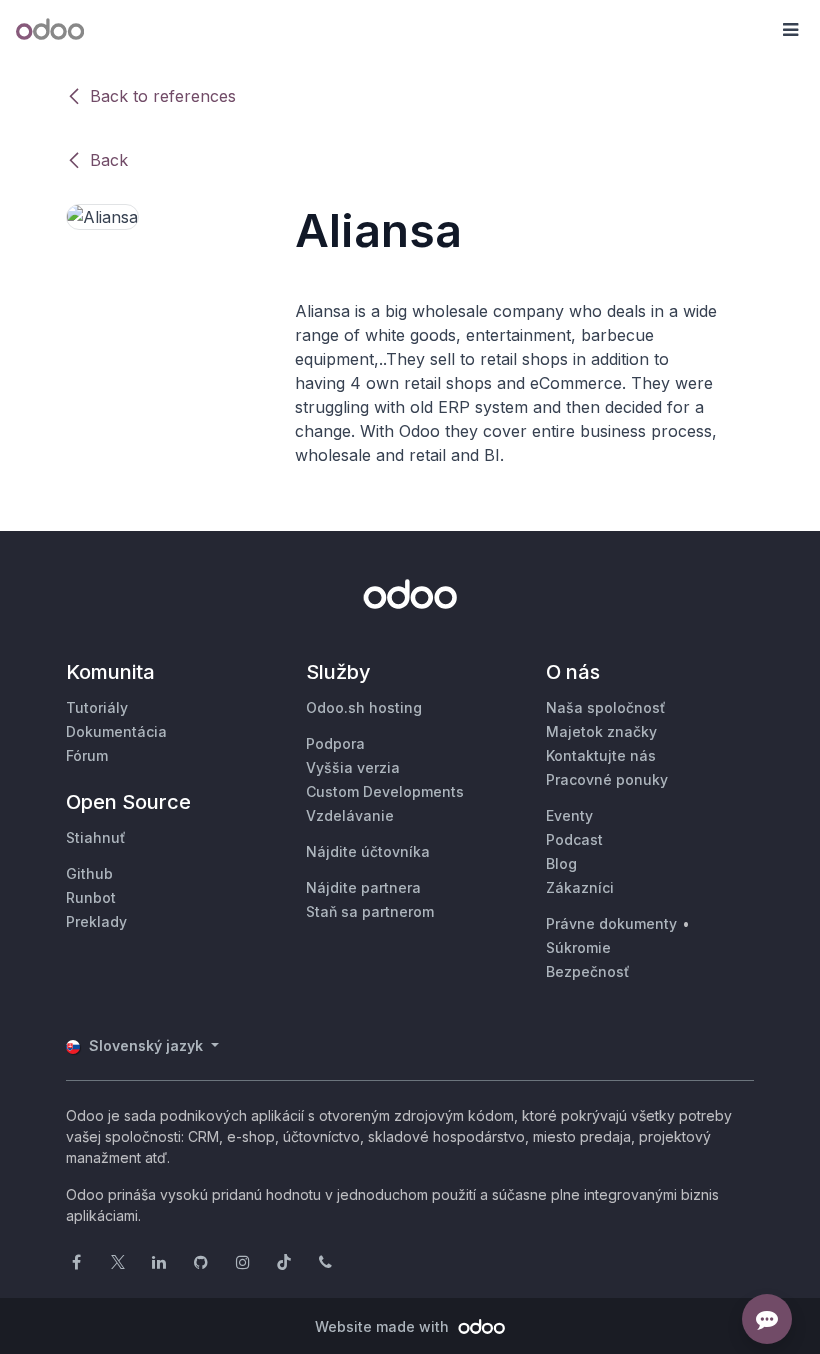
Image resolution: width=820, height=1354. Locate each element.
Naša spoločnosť (606, 707)
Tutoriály (97, 707)
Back (109, 160)
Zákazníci (580, 887)
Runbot (91, 897)
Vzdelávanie (350, 815)
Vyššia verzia (353, 767)
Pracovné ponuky (607, 779)
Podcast (574, 839)
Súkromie (578, 947)
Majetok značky (601, 731)
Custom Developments (385, 791)
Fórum (87, 755)
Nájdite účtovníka (368, 851)
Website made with (384, 1326)
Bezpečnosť (588, 971)
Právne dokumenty (611, 923)
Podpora (335, 743)
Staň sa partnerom (370, 911)
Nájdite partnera (363, 887)
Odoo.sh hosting (364, 707)
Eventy (569, 815)
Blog (561, 863)
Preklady (96, 921)
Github (89, 873)
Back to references (163, 96)
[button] (790, 30)
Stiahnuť (96, 837)
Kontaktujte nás (601, 755)
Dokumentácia (116, 731)
